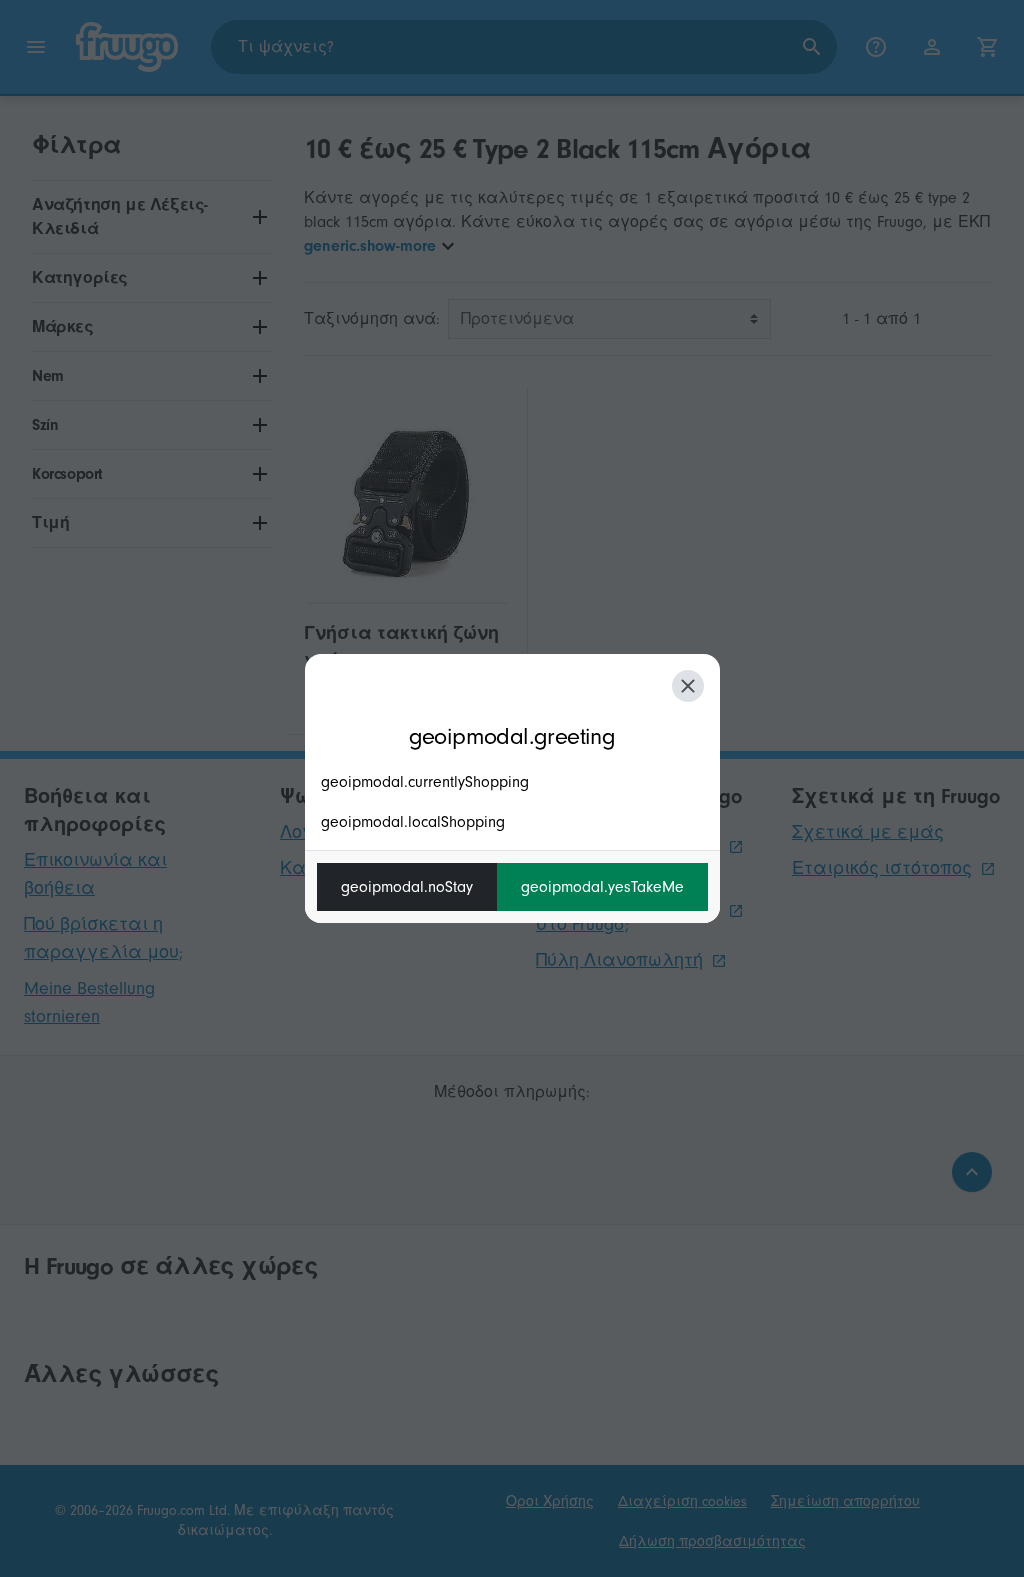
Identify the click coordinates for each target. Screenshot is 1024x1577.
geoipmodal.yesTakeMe (602, 887)
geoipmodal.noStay (407, 887)
